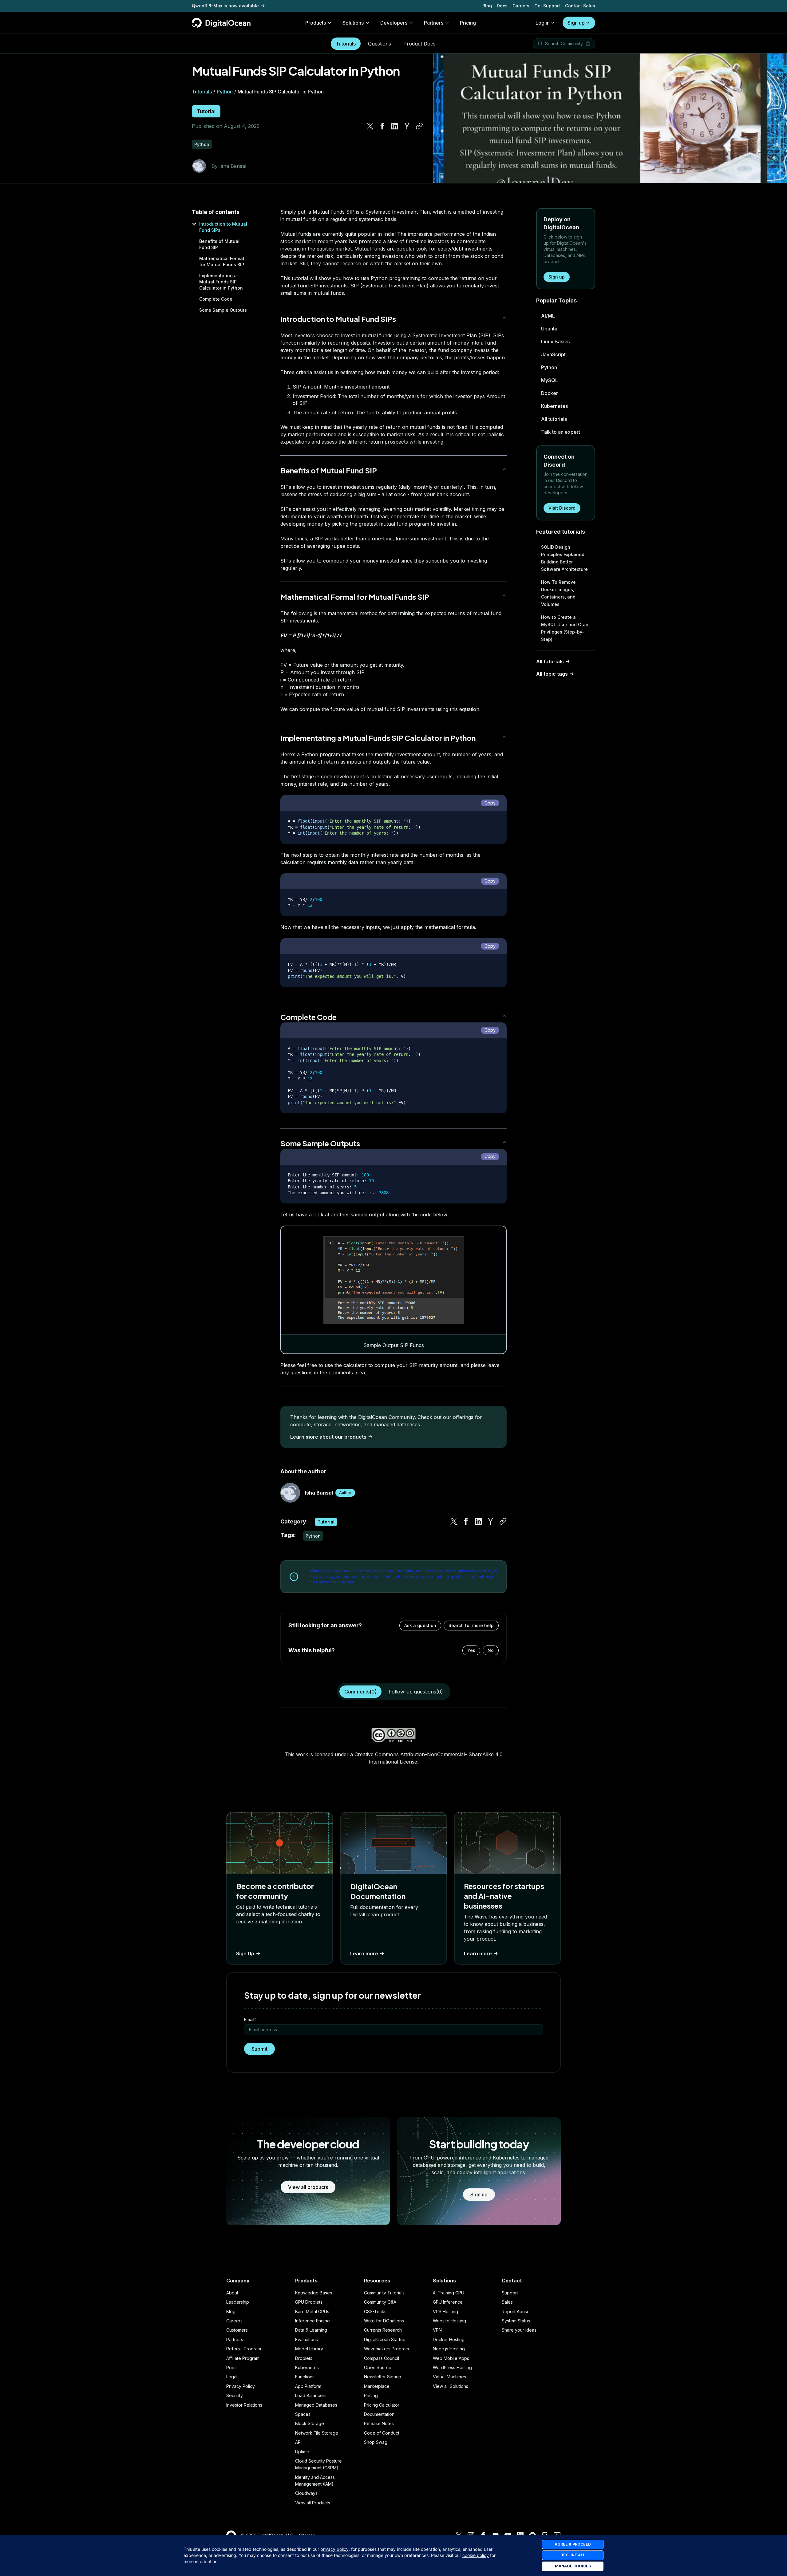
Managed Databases (316, 2405)
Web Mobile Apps (451, 2358)
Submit (259, 2049)
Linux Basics (555, 342)
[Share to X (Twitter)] (370, 126)
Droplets (304, 2358)
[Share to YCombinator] (407, 126)
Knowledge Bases (314, 2293)
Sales (507, 2302)
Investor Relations (244, 2405)
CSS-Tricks (375, 2311)
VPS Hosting (445, 2311)
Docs (502, 6)
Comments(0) (360, 1692)
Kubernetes (554, 406)
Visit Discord (562, 508)
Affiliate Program (243, 2358)
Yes (471, 1650)
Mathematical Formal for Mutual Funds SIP (355, 597)
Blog (487, 6)
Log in (543, 23)
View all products (308, 2187)
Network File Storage (317, 2433)
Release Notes (379, 2423)
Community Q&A (380, 2302)
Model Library (309, 2349)
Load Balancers (311, 2395)
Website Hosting (449, 2321)
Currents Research (383, 2330)
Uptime (302, 2452)
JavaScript (553, 354)
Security (235, 2395)
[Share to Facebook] (382, 126)
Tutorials (346, 44)
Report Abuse (516, 2311)
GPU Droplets (309, 2302)
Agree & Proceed (573, 2544)
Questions (380, 44)
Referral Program (244, 2349)
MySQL (550, 380)
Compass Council (382, 2358)
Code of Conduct (382, 2433)
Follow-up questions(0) (416, 1692)
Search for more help (471, 1625)
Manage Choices (573, 2566)
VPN (437, 2330)
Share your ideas (519, 2330)
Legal (232, 2377)
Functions (305, 2377)
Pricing (371, 2395)
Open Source (378, 2367)
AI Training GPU (449, 2293)
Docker (550, 393)
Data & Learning (311, 2330)
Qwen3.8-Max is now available (225, 6)
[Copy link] (419, 126)
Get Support (547, 6)
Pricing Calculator (382, 2405)
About (232, 2293)
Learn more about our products (328, 1437)
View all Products (313, 2503)
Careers (521, 6)
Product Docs (419, 44)
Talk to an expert (561, 432)
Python (225, 92)
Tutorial (206, 111)
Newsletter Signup (383, 2377)
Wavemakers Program (386, 2349)
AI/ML (548, 316)
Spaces (303, 2414)
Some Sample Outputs (223, 310)
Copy (490, 803)
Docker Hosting (449, 2339)
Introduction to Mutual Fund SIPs (338, 319)
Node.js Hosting (449, 2349)
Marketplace (377, 2386)
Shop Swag (376, 2442)
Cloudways (306, 2493)
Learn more (364, 1954)
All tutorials (554, 419)
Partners (235, 2339)
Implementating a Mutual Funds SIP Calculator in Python (221, 282)
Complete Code (216, 299)
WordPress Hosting (452, 2367)
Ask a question (420, 1625)
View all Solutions (451, 2386)
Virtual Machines (449, 2377)
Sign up (576, 23)
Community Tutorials (384, 2293)
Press (232, 2367)
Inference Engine (312, 2321)
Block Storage (310, 2423)
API (298, 2442)
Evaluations (306, 2339)
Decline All (573, 2555)
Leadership (238, 2302)
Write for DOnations (384, 2321)
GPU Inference (448, 2302)
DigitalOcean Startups (386, 2339)
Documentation (379, 2414)
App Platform (308, 2386)
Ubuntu (549, 329)
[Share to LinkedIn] (395, 126)
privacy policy (334, 2549)
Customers (237, 2330)
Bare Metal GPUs (312, 2311)
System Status (516, 2321)
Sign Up (245, 1954)
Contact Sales (580, 6)
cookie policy (476, 2555)
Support (510, 2293)
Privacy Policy (241, 2386)
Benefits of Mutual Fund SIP (329, 470)
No (491, 1650)
